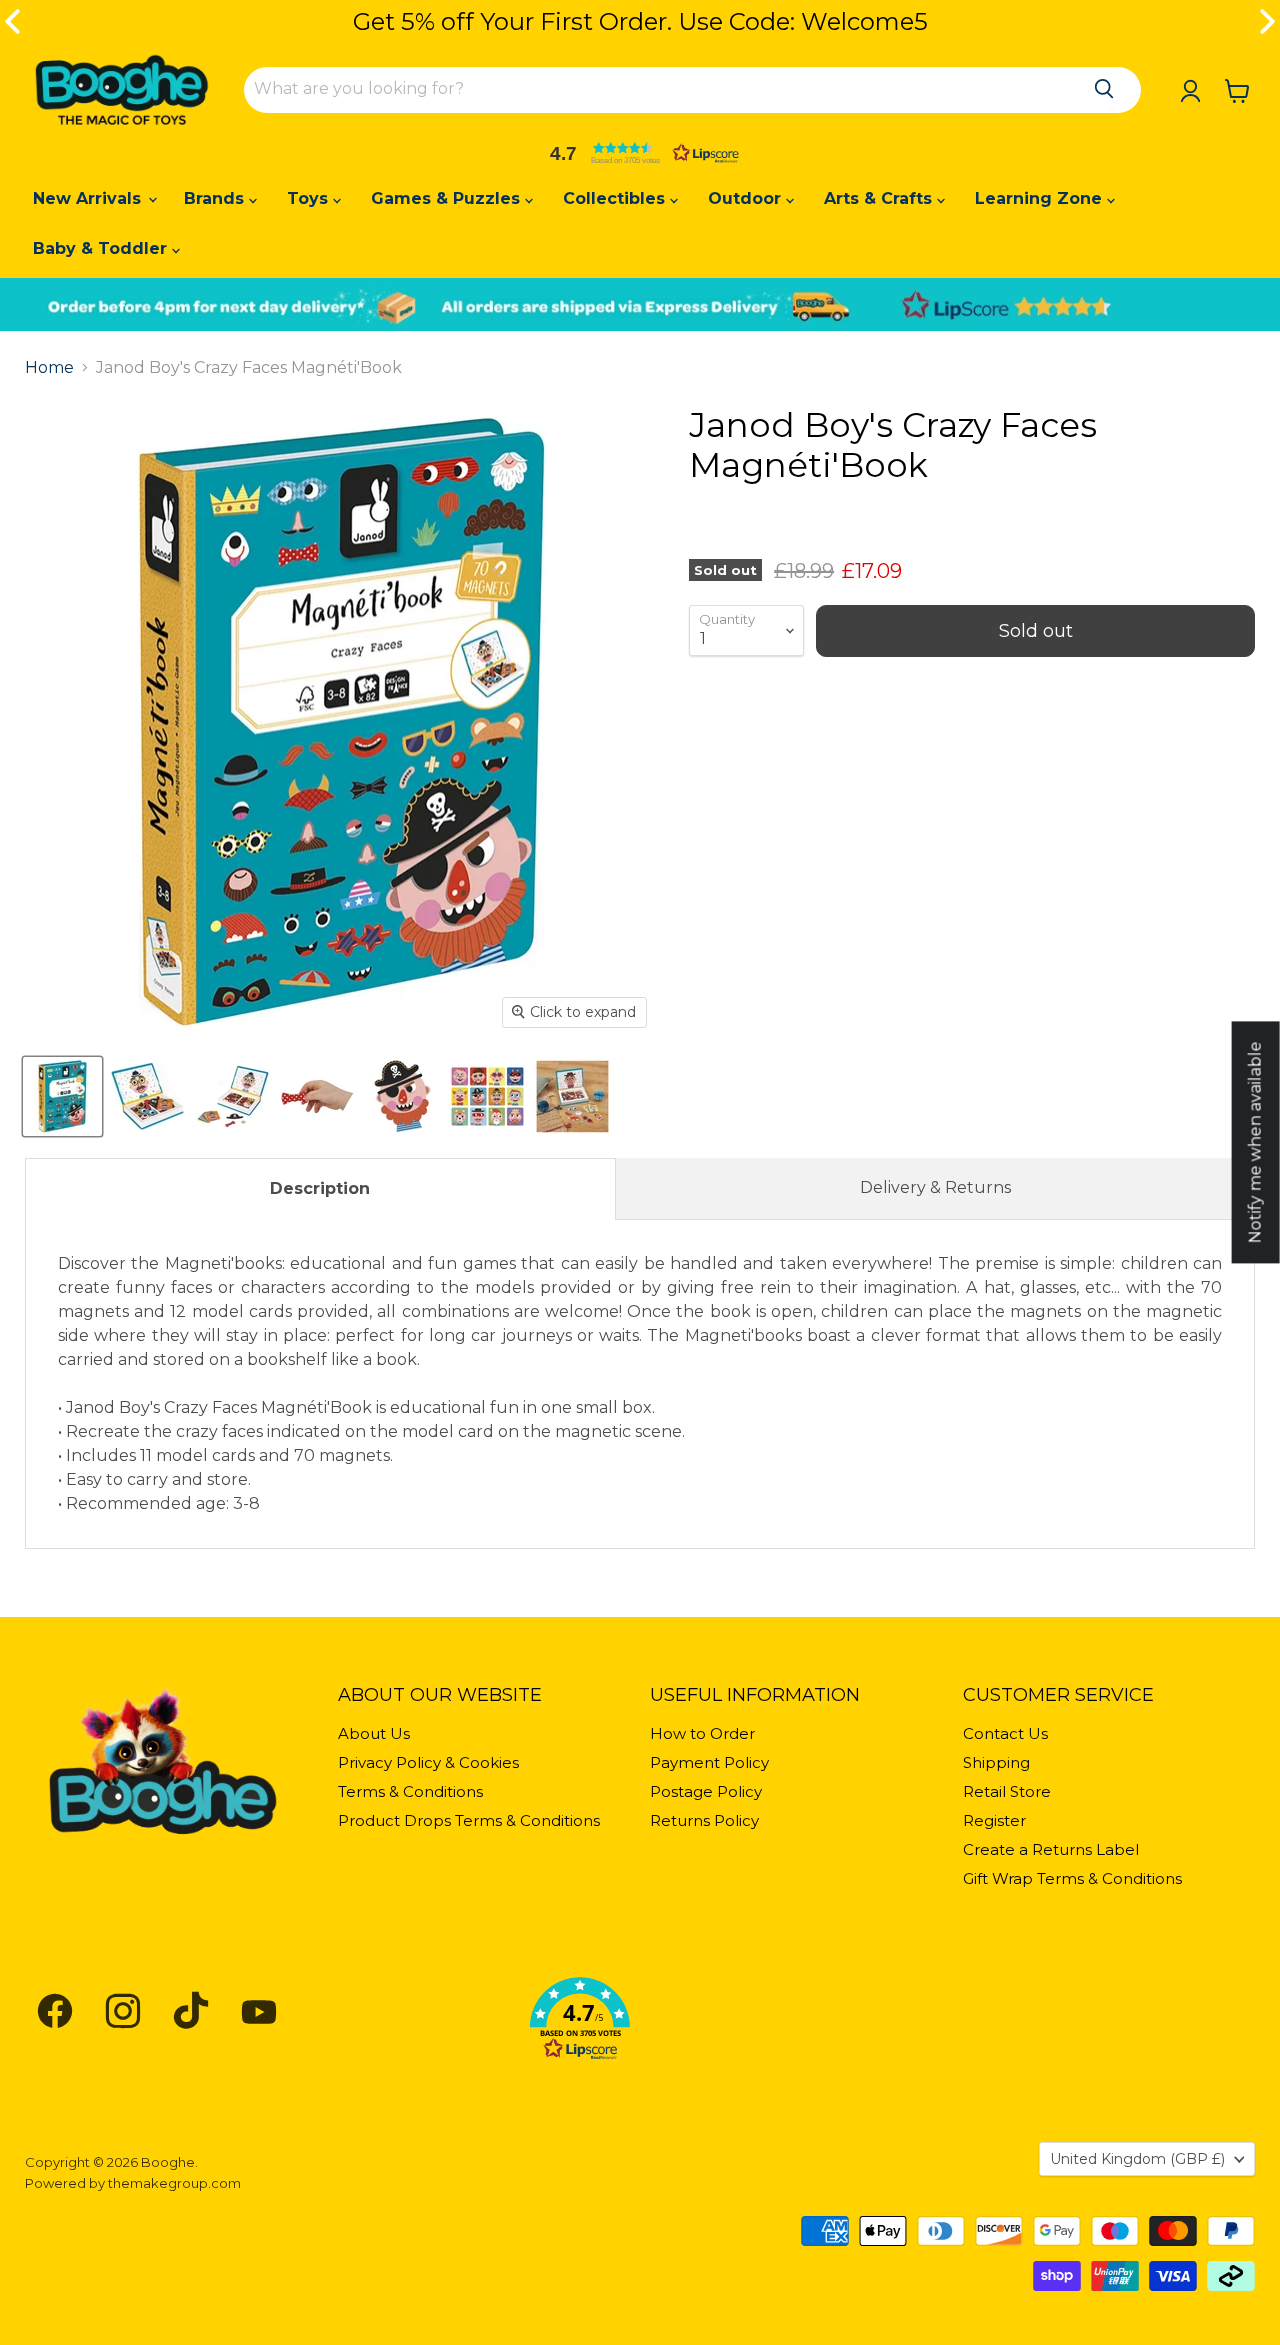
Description (320, 1188)
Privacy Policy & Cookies (428, 1762)
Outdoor (747, 198)
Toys (310, 198)
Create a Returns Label (1051, 1849)
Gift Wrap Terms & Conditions (1072, 1878)
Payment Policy (709, 1762)
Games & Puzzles (448, 198)
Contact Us (1005, 1733)
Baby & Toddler (102, 248)
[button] (640, 153)
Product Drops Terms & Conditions (469, 1820)
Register (994, 1820)
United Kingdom (1137, 2159)
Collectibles (616, 198)
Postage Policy (706, 1791)
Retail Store (1007, 1791)
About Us (374, 1733)
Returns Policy (704, 1820)
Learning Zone (1041, 198)
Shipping (996, 1762)
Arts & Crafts (880, 198)
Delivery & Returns (935, 1187)
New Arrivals (89, 198)
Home (49, 368)
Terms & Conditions (410, 1791)
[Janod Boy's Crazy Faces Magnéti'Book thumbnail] (62, 1096)
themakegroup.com (174, 2183)
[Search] (1104, 89)
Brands (216, 198)
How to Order (702, 1733)
